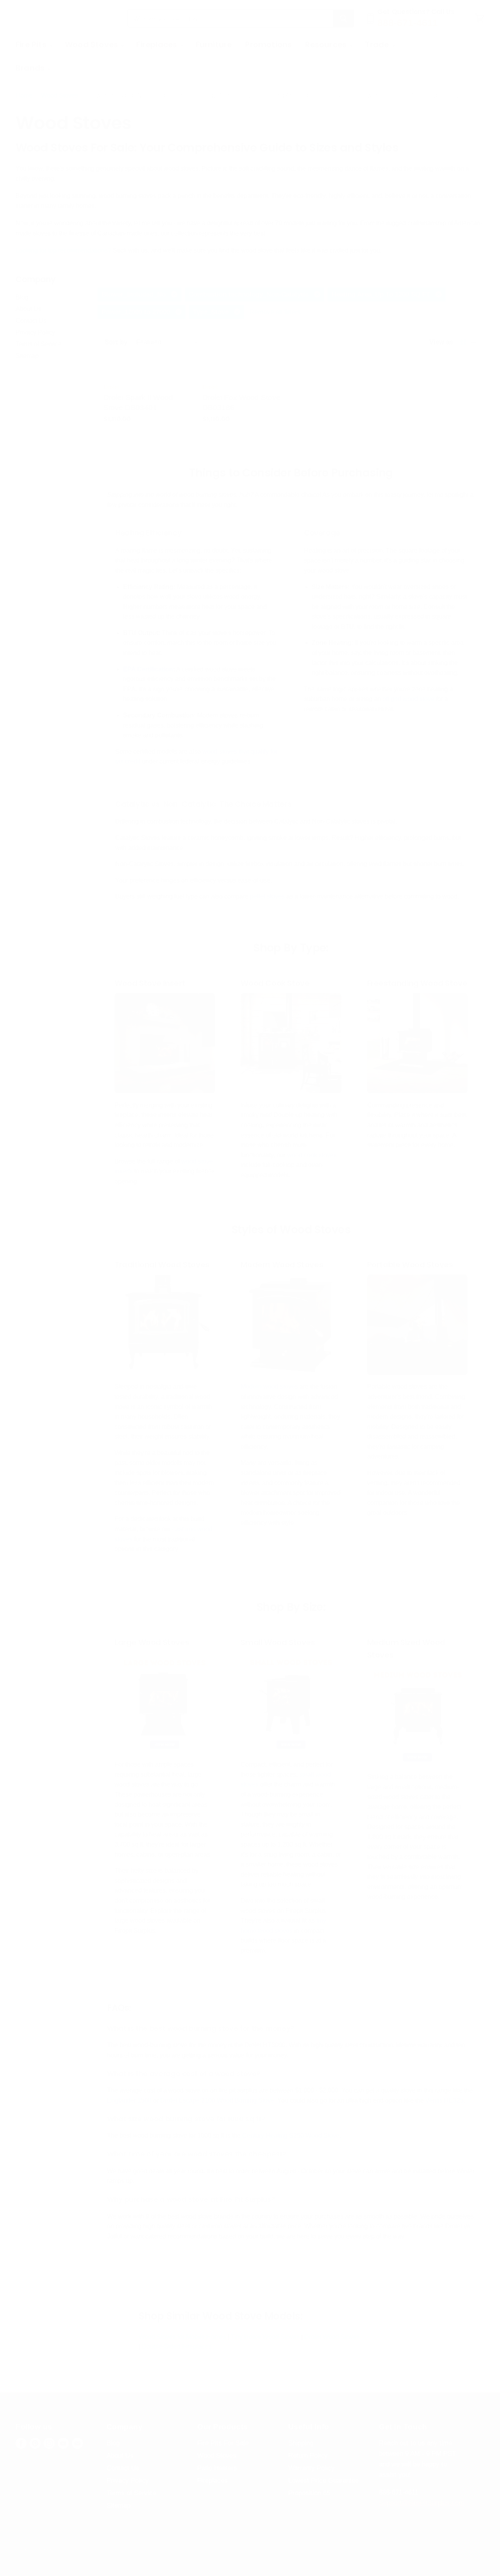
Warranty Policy (312, 2468)
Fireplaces (158, 44)
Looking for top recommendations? (63, 250)
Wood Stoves (92, 44)
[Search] (344, 18)
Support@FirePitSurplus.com (421, 2503)
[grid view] (463, 342)
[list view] (473, 342)
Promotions (268, 44)
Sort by (116, 342)
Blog (22, 297)
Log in (467, 44)
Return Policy (308, 2456)
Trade (378, 44)
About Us (29, 309)
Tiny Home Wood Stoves (265, 2337)
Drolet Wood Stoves (332, 2337)
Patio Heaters (217, 2468)
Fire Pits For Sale (223, 2443)
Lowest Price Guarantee (323, 2481)
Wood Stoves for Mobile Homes (182, 2337)
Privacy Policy (35, 332)
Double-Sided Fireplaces (177, 2346)
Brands (31, 68)
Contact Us (31, 321)
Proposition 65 (309, 2493)
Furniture (214, 44)
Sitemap (27, 356)
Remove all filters (275, 312)
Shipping (301, 2443)
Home (24, 95)
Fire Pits (32, 44)
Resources (327, 44)
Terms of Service (39, 344)
